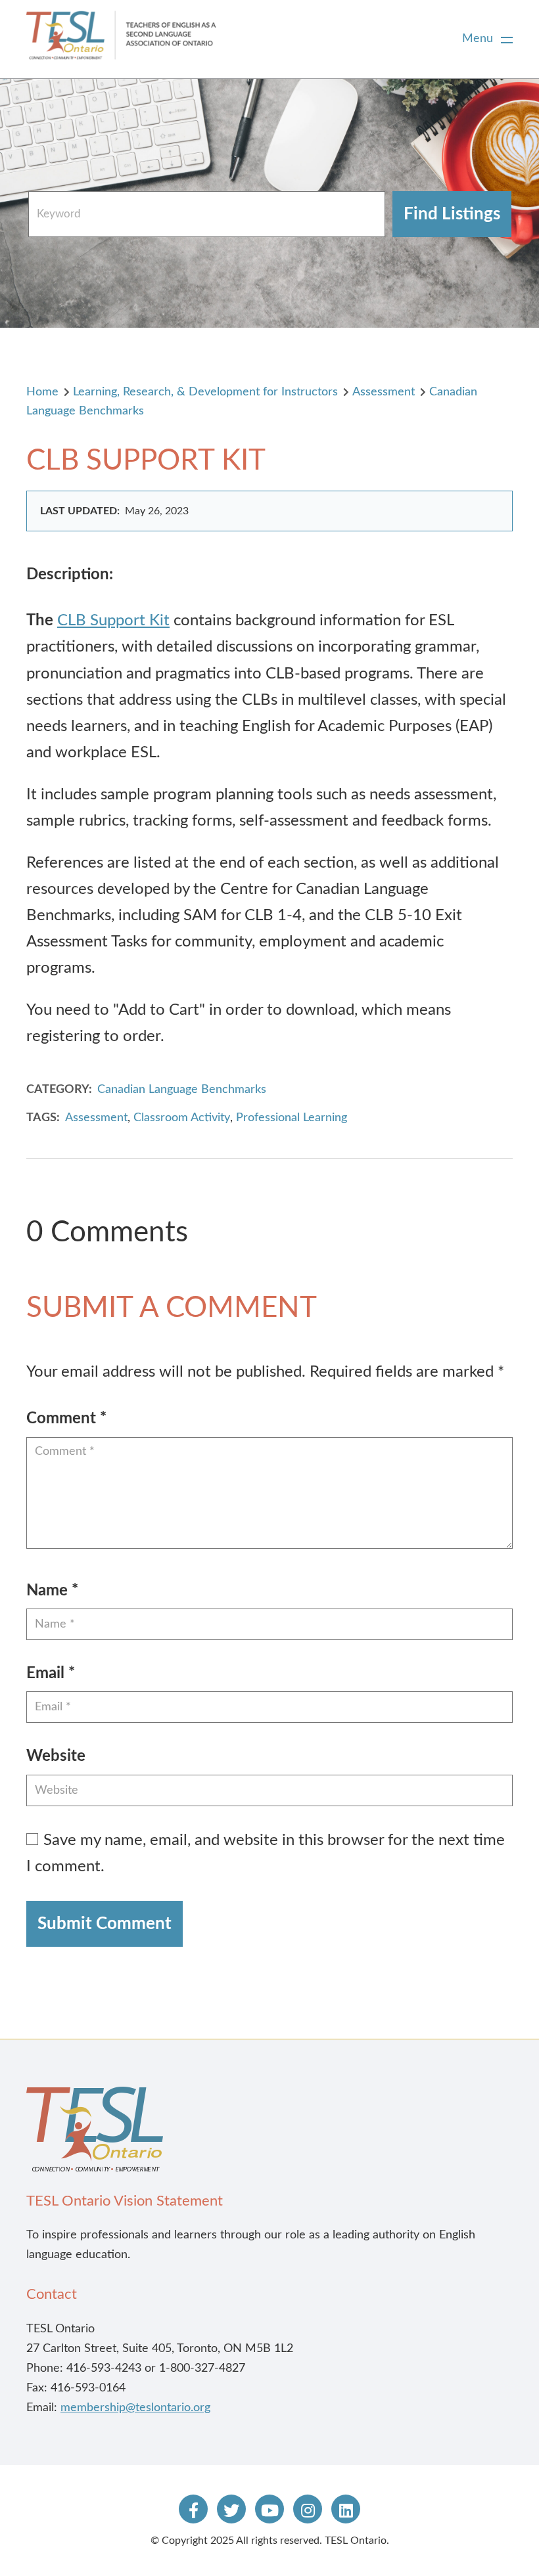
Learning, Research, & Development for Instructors (205, 392)
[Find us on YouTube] (269, 2509)
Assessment (384, 392)
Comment (66, 1419)
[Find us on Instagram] (308, 2509)
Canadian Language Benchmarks (182, 1090)
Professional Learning (292, 1118)
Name (52, 1591)
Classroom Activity (182, 1118)
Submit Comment (105, 1924)
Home (42, 392)
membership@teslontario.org (135, 2408)
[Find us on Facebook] (193, 2509)
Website (56, 1756)
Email (51, 1674)
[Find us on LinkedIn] (346, 2509)
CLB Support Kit (113, 621)
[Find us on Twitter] (231, 2509)
